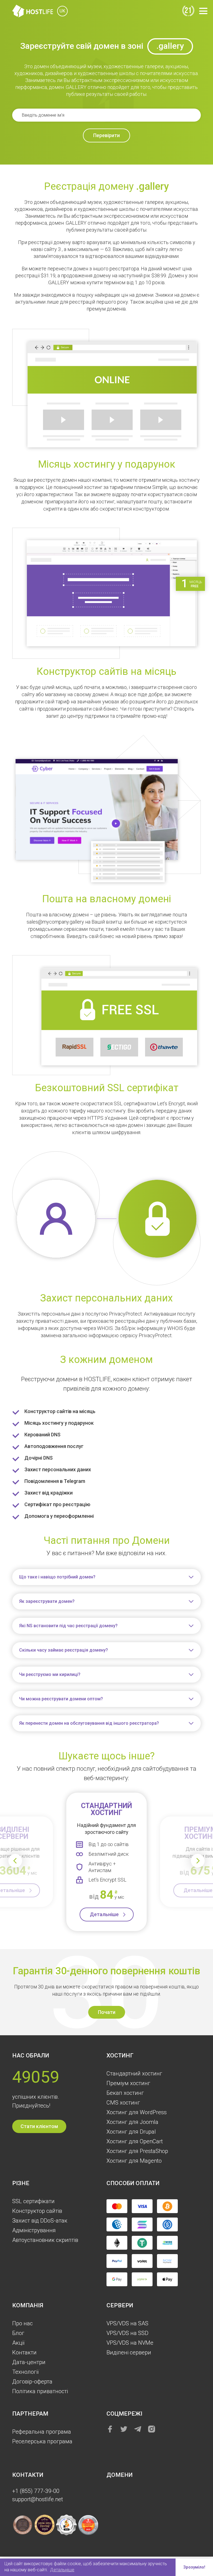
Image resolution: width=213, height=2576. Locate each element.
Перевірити (106, 135)
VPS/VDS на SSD (127, 2333)
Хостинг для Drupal (131, 2132)
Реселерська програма (42, 2441)
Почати (107, 2012)
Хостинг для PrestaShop (137, 2151)
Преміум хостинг (128, 2083)
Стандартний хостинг (134, 2073)
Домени (120, 2475)
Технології (26, 2372)
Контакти (24, 2352)
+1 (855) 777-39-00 (36, 2491)
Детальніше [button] (62, 2570)
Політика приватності (40, 2391)
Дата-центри (29, 2362)
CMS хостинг (123, 2103)
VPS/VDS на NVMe (130, 2343)
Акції (18, 2343)
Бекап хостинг (125, 2093)
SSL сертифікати (33, 2201)
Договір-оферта (32, 2382)
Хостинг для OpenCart (135, 2141)
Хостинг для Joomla (132, 2122)
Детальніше (104, 1914)
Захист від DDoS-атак (40, 2221)
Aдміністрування (34, 2230)
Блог (18, 2333)
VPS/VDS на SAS (127, 2323)
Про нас (22, 2323)
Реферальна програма (42, 2432)
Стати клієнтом (39, 2126)
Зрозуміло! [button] (194, 2567)
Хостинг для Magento (134, 2161)
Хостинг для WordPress (137, 2112)
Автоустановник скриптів (45, 2240)
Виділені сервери (129, 2352)
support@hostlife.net (38, 2499)
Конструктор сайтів (37, 2211)
